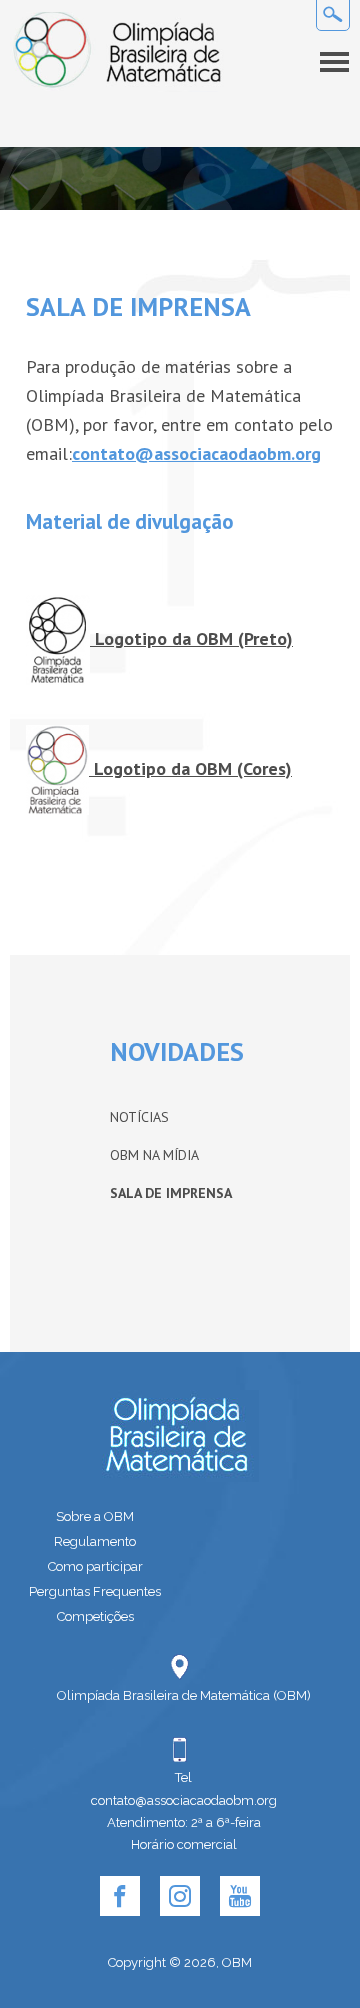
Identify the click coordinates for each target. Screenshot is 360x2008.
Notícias (139, 1117)
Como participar (95, 1566)
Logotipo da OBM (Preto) (191, 638)
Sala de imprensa (171, 1193)
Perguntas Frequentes (95, 1591)
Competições (95, 1616)
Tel (183, 1777)
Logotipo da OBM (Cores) (190, 768)
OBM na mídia (154, 1155)
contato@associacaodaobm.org (196, 453)
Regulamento (95, 1541)
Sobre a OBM (95, 1516)
